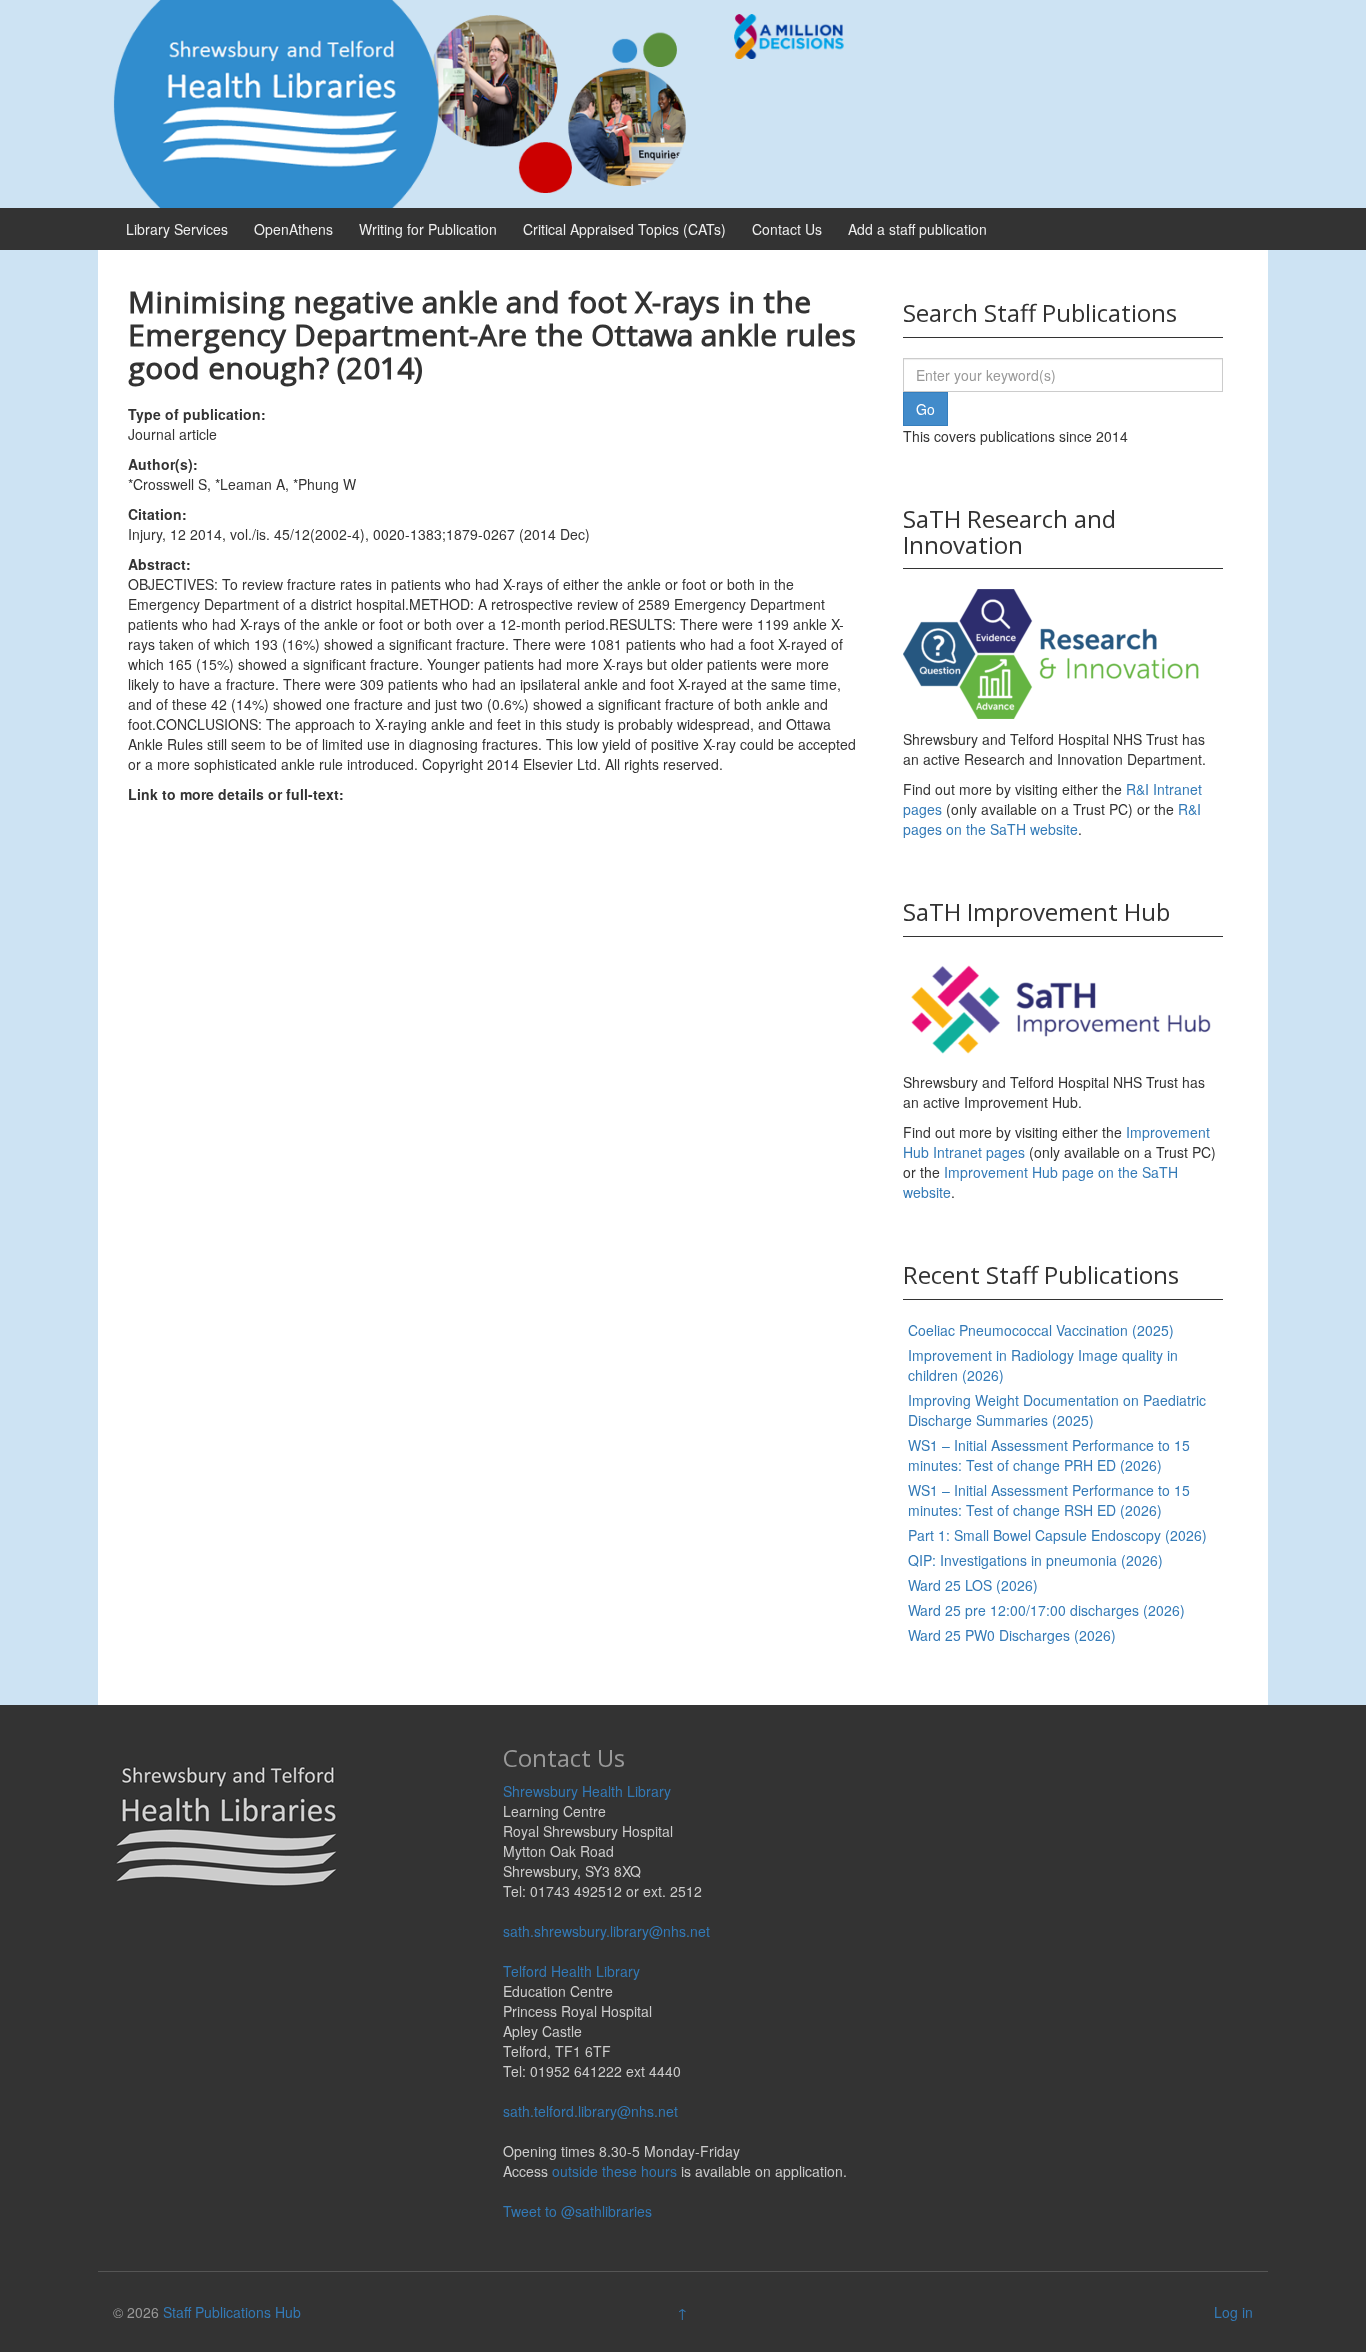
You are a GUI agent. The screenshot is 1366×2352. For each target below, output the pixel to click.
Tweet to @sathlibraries (577, 2211)
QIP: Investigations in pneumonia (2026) (1035, 1560)
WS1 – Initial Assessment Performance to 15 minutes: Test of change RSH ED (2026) (1049, 1500)
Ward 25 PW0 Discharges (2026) (1012, 1635)
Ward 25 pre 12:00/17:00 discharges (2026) (1046, 1610)
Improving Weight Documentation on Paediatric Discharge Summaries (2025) (1057, 1410)
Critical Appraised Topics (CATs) (624, 229)
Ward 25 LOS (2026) (973, 1585)
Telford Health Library (571, 1971)
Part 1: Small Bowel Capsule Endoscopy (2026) (1057, 1535)
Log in (1233, 2312)
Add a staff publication (917, 229)
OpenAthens (293, 229)
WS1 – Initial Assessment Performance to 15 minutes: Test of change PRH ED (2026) (1049, 1455)
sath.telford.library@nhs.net (590, 2111)
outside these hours (614, 2171)
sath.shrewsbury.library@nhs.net (606, 1931)
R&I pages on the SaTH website (1052, 819)
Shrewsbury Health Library (587, 1791)
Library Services (177, 229)
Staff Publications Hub (232, 2312)
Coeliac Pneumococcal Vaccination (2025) (1041, 1330)
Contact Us (787, 229)
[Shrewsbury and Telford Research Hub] (488, 102)
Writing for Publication (428, 229)
